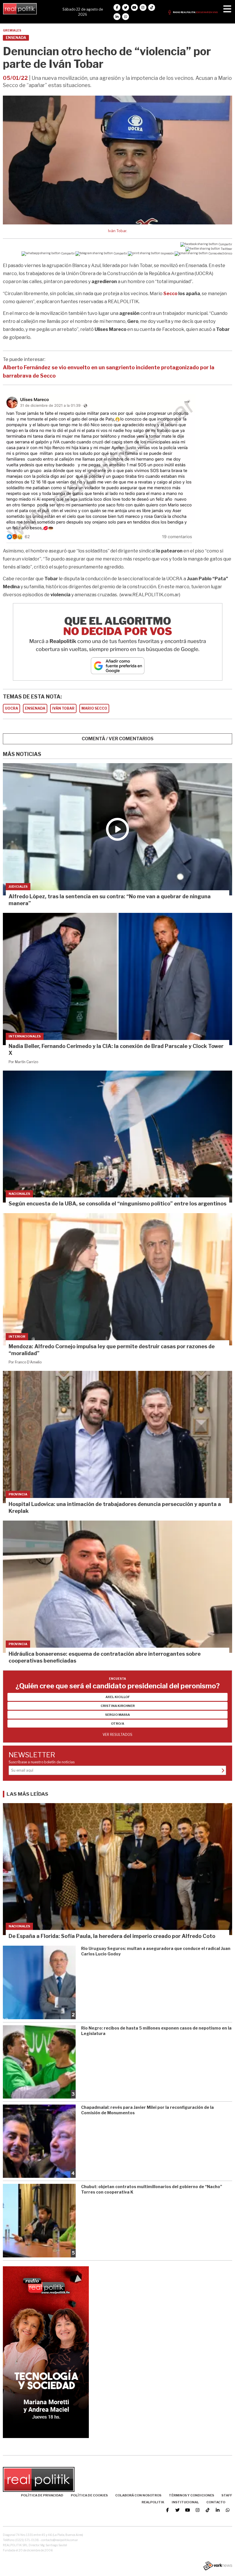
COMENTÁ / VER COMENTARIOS (118, 739)
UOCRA (11, 708)
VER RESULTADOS (117, 1735)
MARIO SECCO (94, 708)
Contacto (216, 2502)
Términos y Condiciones (191, 2495)
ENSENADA (35, 708)
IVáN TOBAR (63, 708)
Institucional (185, 2502)
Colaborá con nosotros (138, 2495)
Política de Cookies (89, 2495)
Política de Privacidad (42, 2495)
